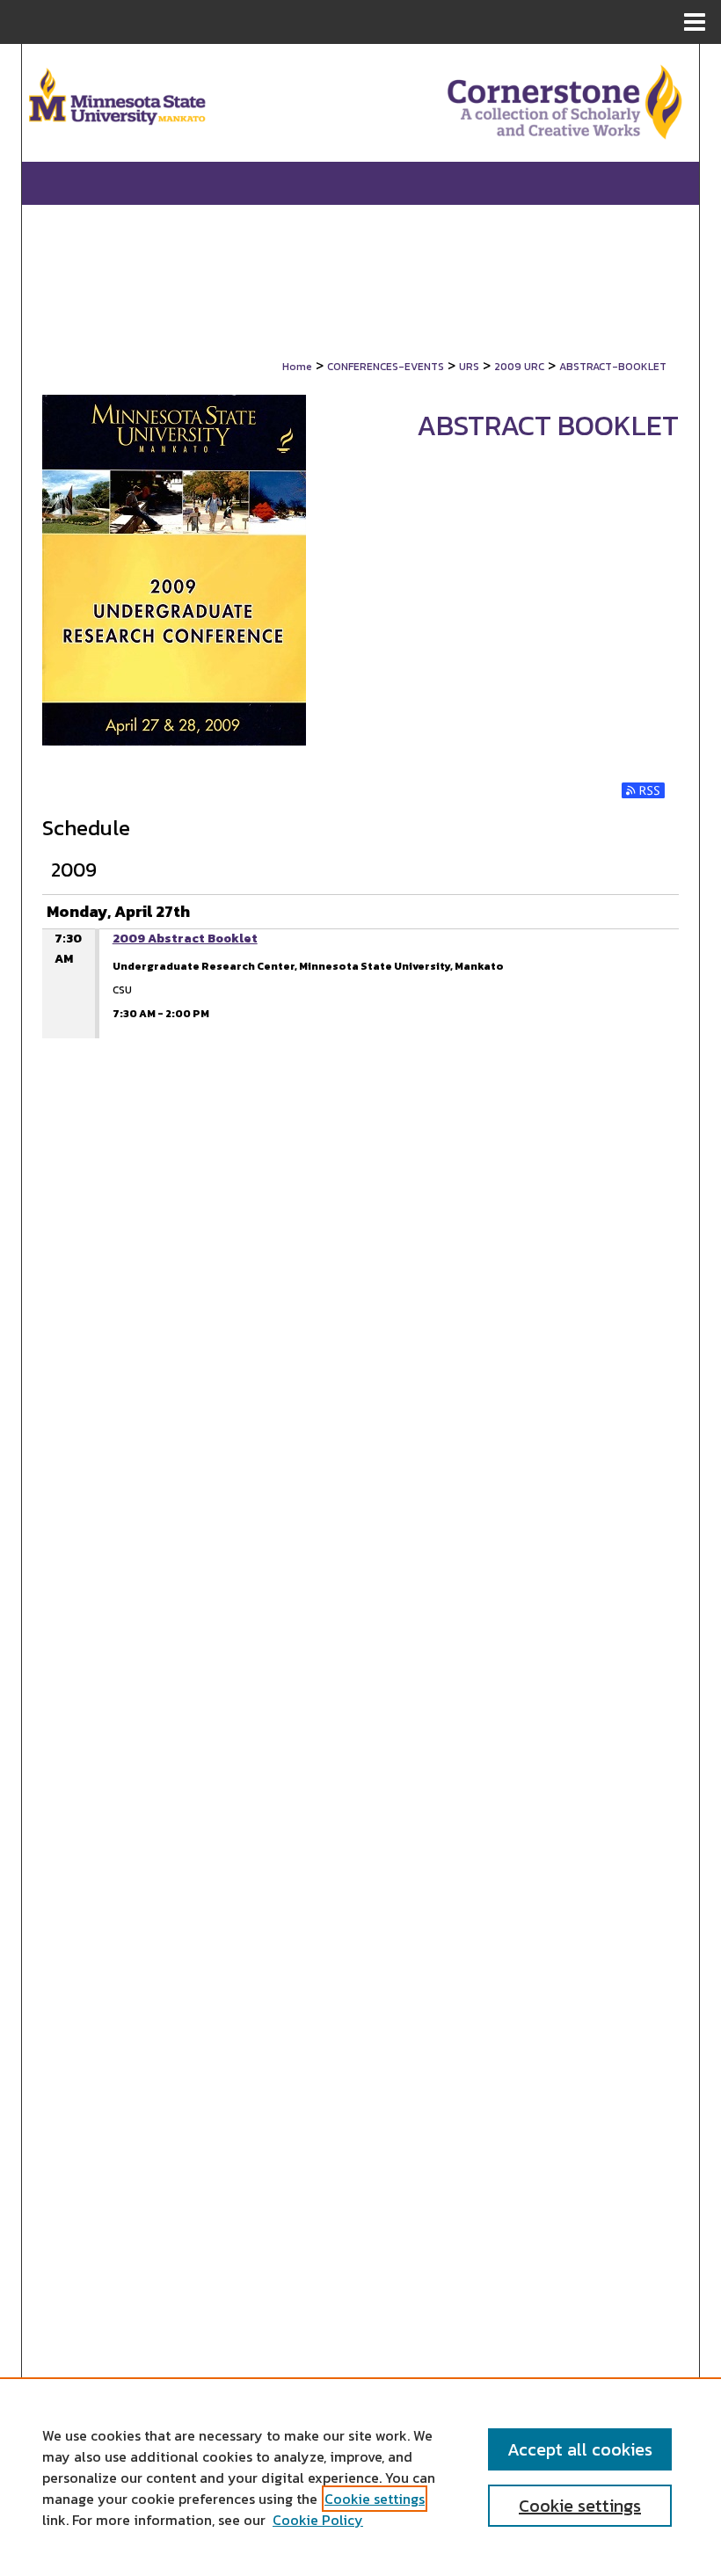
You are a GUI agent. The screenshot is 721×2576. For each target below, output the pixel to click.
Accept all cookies (580, 2449)
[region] (360, 2477)
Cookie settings (375, 2499)
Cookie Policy (318, 2520)
